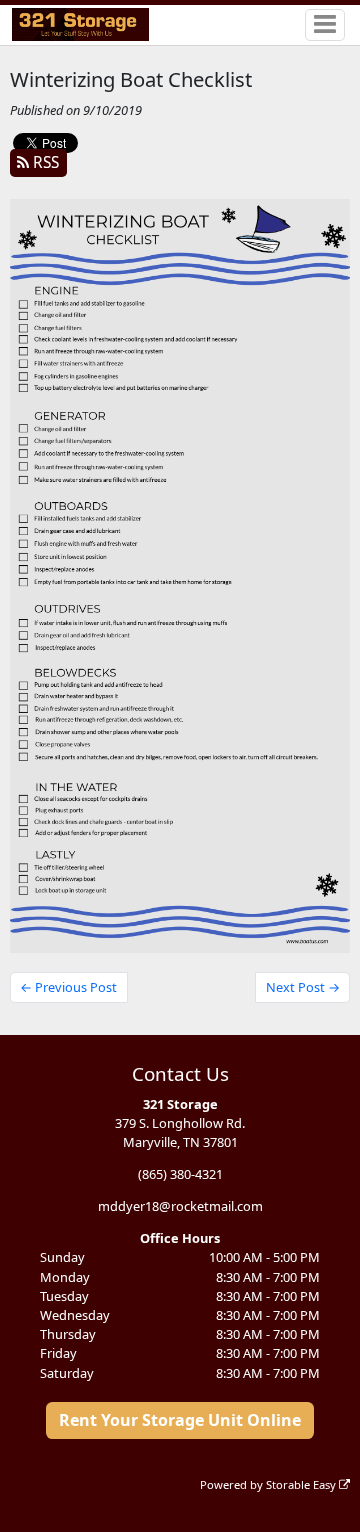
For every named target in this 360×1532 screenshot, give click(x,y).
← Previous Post (68, 987)
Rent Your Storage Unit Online (180, 1420)
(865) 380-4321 (180, 1174)
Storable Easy (302, 1484)
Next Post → (303, 987)
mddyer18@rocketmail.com (180, 1206)
